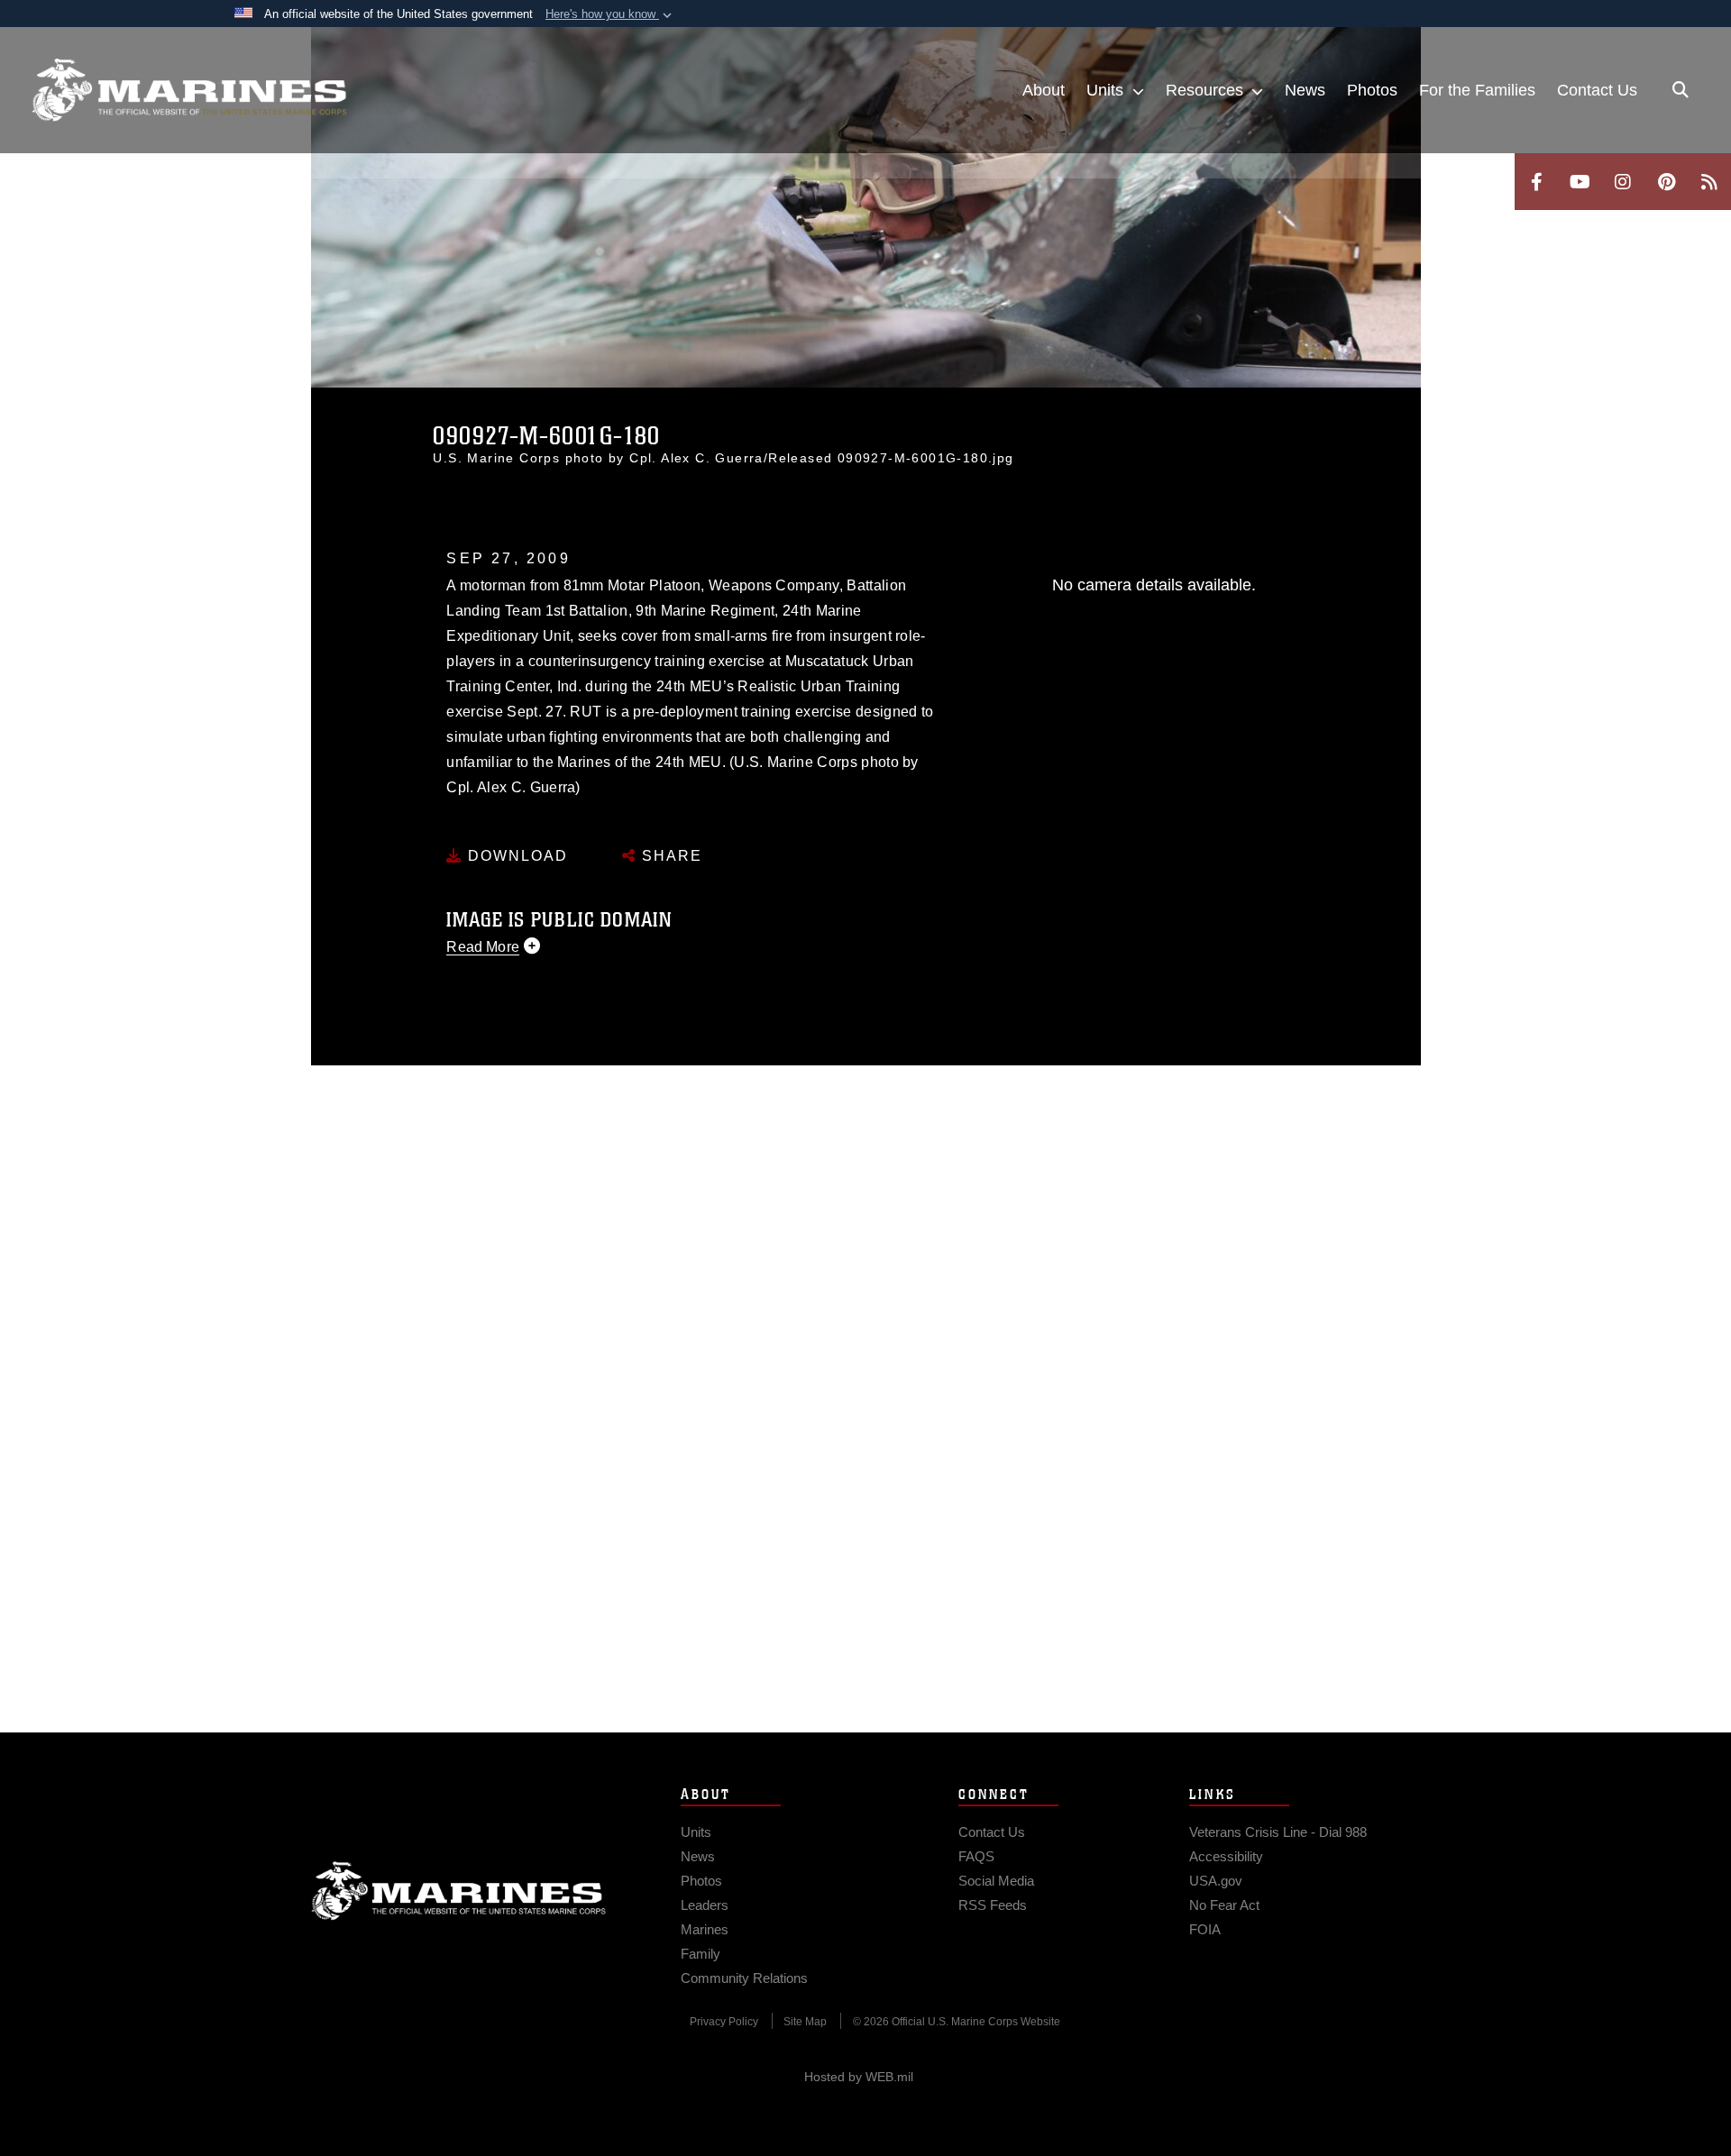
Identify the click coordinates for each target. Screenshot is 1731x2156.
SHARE (669, 856)
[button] (610, 14)
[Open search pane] (1681, 90)
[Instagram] (1623, 182)
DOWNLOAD (515, 856)
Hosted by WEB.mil (859, 2077)
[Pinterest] (1666, 182)
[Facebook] (1536, 182)
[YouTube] (1580, 182)
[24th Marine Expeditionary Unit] (189, 90)
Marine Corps (459, 1891)
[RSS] (1709, 182)
